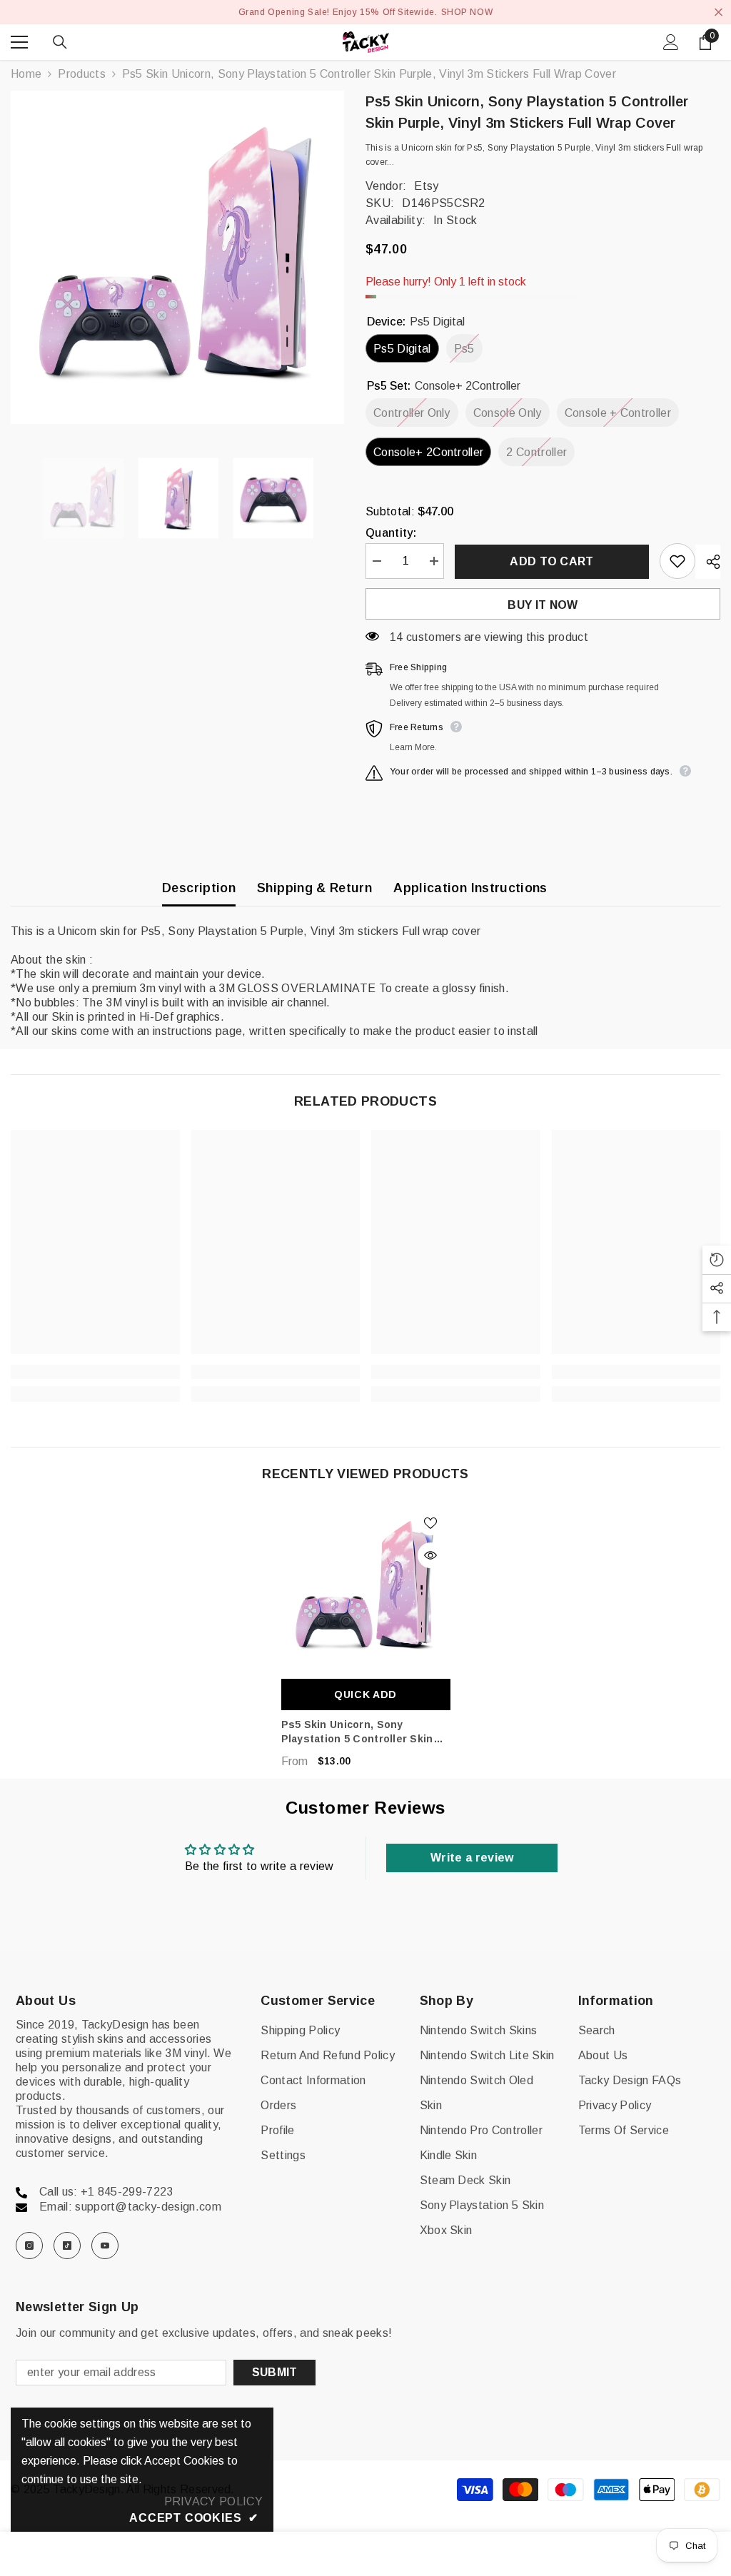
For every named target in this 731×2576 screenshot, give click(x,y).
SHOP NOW (467, 12)
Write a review (472, 1858)
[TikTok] (67, 2246)
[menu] (19, 42)
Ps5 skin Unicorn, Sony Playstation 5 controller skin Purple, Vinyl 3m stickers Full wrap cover (358, 1732)
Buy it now (543, 605)
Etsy (426, 186)
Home (26, 74)
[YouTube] (105, 2246)
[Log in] (671, 42)
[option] (177, 257)
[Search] (60, 42)
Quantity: (391, 533)
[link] (95, 1372)
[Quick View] (430, 1555)
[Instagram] (29, 2246)
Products (82, 74)
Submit (275, 2372)
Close (719, 12)
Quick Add (365, 1694)
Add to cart (552, 561)
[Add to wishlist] (677, 561)
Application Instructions (470, 888)
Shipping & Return (314, 888)
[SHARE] (708, 562)
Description (199, 888)
